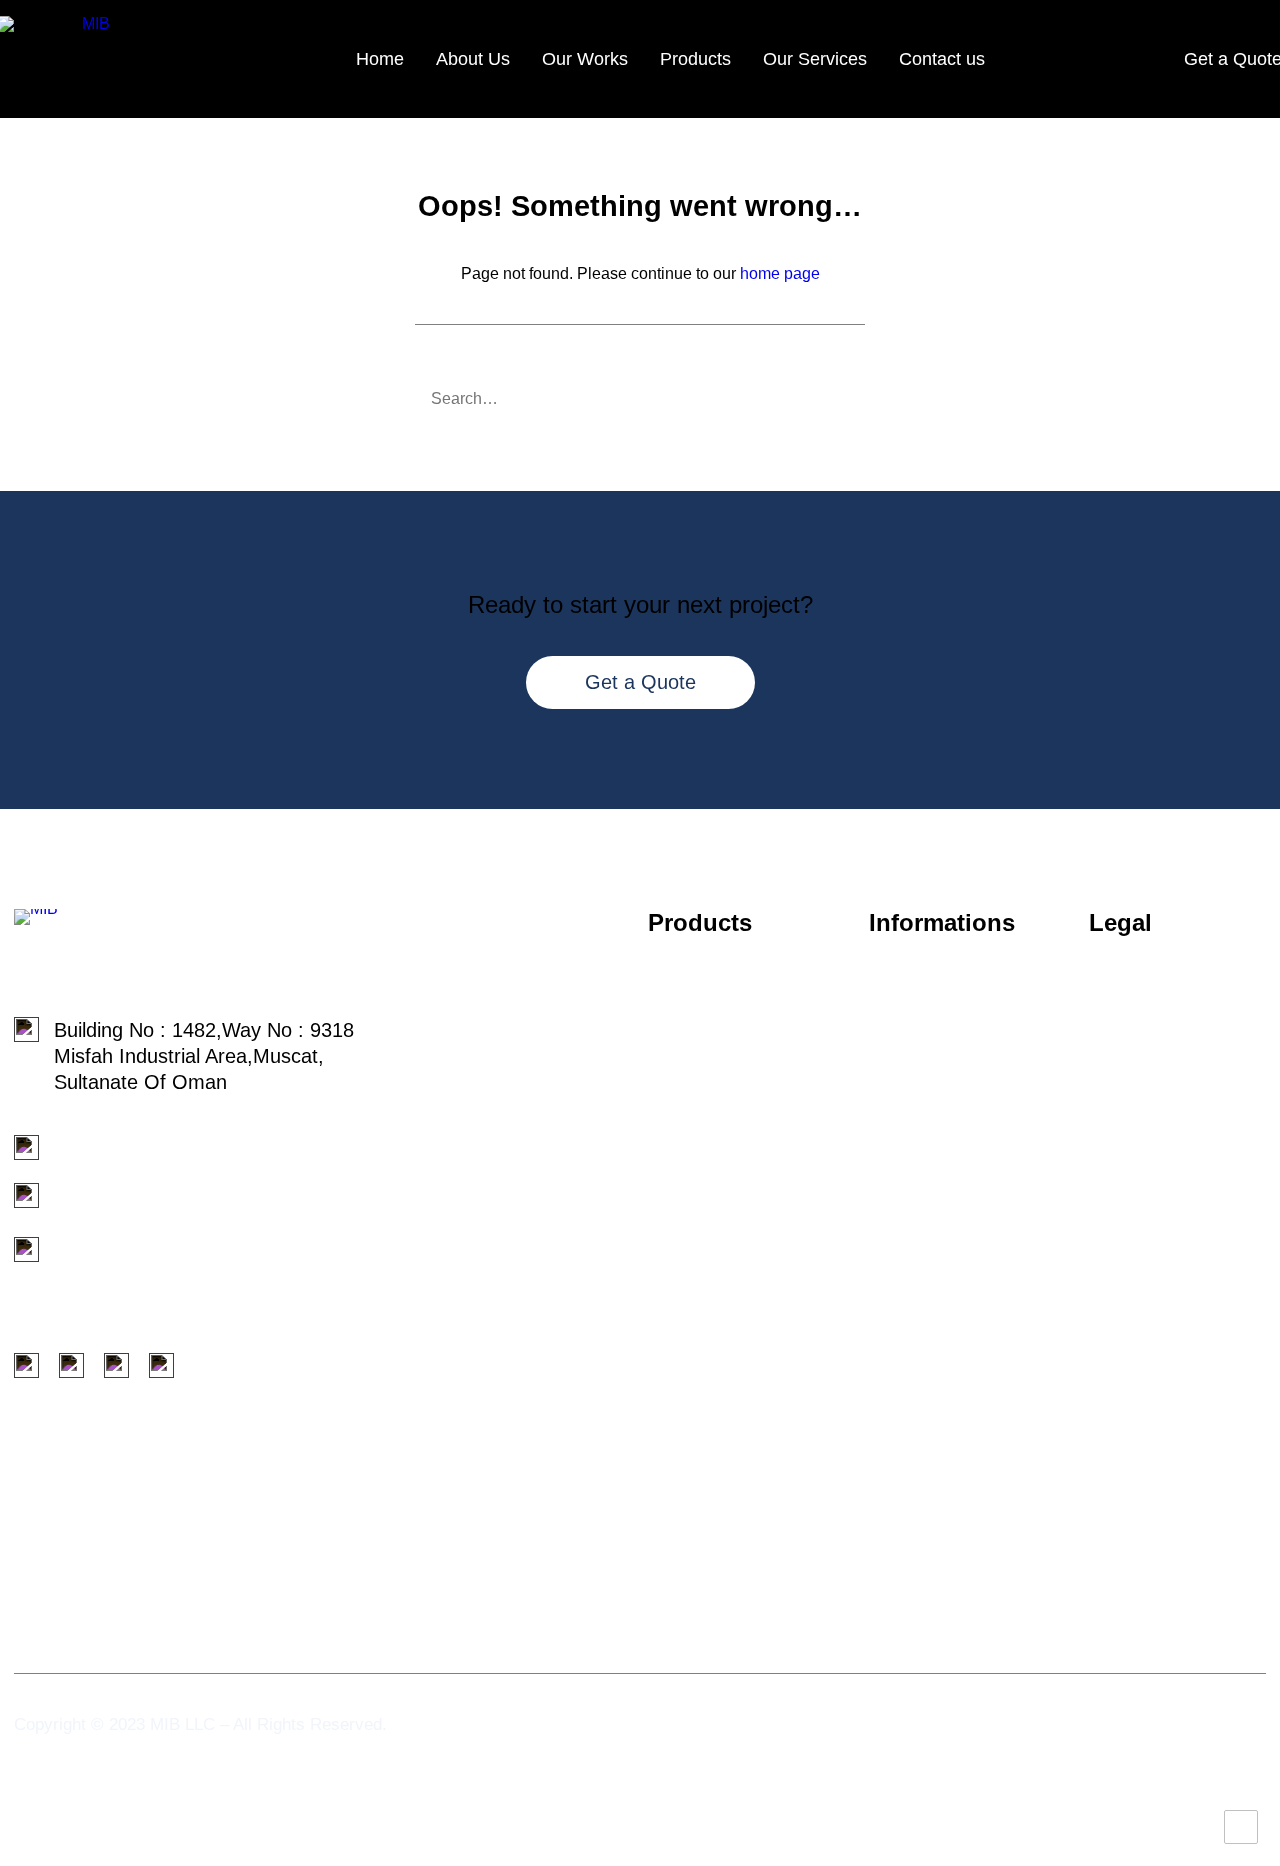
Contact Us (918, 1125)
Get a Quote (640, 682)
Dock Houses (707, 990)
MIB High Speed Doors (750, 1373)
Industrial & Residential (749, 1336)
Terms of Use (1148, 1023)
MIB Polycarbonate (732, 1244)
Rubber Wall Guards (738, 1135)
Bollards (683, 1063)
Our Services (815, 59)
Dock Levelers (711, 1099)
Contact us (942, 59)
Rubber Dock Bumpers (749, 1465)
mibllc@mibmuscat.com (144, 1255)
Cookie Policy (1148, 1057)
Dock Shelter (705, 1027)
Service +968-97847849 (145, 1201)
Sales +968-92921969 (151, 1148)
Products (695, 59)
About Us (473, 59)
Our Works (585, 59)
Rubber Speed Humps (746, 1171)
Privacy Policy (1150, 989)
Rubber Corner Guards (750, 1501)
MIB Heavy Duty (720, 1208)
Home (380, 59)
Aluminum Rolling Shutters (724, 1290)
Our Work (912, 1091)
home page (780, 273)
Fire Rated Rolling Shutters (727, 1419)
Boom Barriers (712, 1538)
